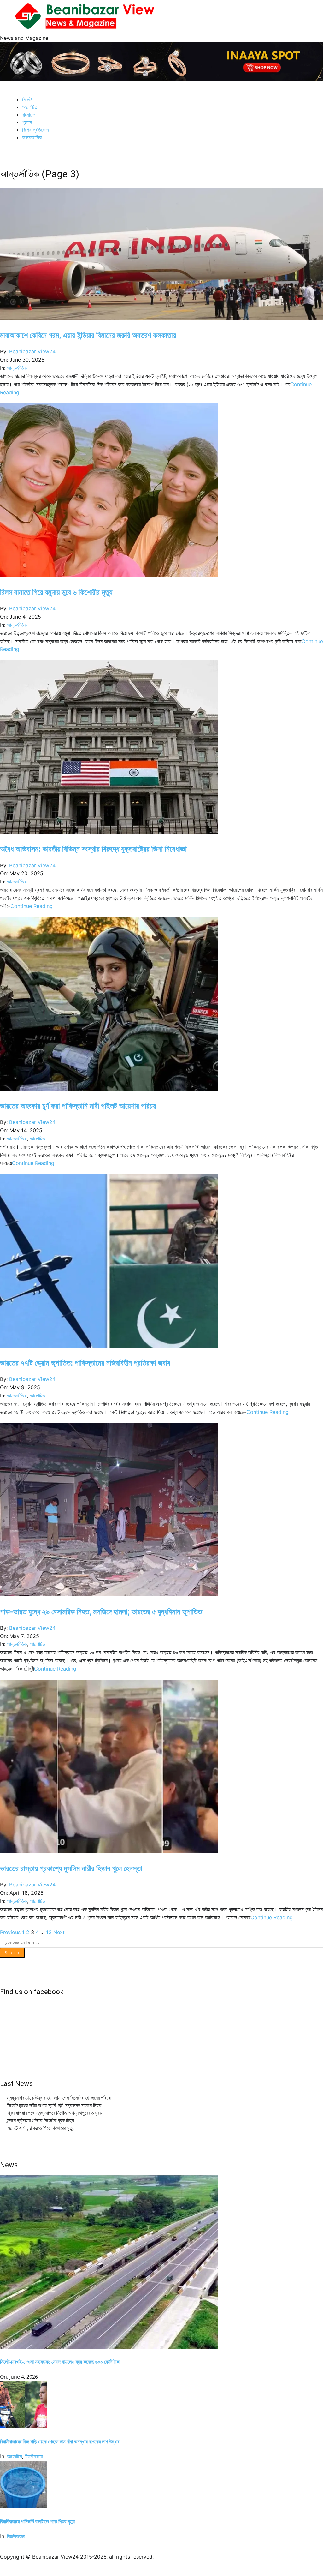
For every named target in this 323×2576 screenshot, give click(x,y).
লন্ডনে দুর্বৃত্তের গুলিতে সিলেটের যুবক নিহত (40, 2120)
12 (49, 1932)
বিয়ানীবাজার (34, 2456)
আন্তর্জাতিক (17, 368)
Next (59, 1932)
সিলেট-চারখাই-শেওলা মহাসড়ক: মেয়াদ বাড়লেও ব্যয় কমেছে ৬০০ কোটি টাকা (60, 2362)
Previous (10, 1932)
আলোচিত (38, 1139)
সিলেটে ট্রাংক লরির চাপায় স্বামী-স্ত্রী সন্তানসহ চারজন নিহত (54, 2105)
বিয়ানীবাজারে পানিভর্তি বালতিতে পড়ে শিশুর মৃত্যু (37, 2521)
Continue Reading (32, 906)
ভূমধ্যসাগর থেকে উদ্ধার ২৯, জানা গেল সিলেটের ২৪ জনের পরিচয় (59, 2098)
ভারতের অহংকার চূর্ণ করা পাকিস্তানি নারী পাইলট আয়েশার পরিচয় (78, 1106)
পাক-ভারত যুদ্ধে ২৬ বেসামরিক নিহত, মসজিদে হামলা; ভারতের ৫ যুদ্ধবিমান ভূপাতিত (101, 1611)
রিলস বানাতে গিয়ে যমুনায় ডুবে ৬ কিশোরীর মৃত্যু (56, 592)
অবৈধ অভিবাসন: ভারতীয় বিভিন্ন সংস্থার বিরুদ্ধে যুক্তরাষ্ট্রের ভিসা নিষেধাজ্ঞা (93, 849)
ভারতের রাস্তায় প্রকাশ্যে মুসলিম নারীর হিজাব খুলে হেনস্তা (71, 1868)
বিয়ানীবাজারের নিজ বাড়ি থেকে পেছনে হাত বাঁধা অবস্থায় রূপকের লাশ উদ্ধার (60, 2442)
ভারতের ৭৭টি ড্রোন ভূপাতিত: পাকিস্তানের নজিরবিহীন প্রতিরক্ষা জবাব (85, 1363)
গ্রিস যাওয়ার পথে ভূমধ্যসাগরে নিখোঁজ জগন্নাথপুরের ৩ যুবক (54, 2113)
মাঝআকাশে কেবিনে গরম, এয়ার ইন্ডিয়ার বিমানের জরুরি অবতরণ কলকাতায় (88, 335)
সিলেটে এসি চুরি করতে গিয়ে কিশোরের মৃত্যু (41, 2128)
